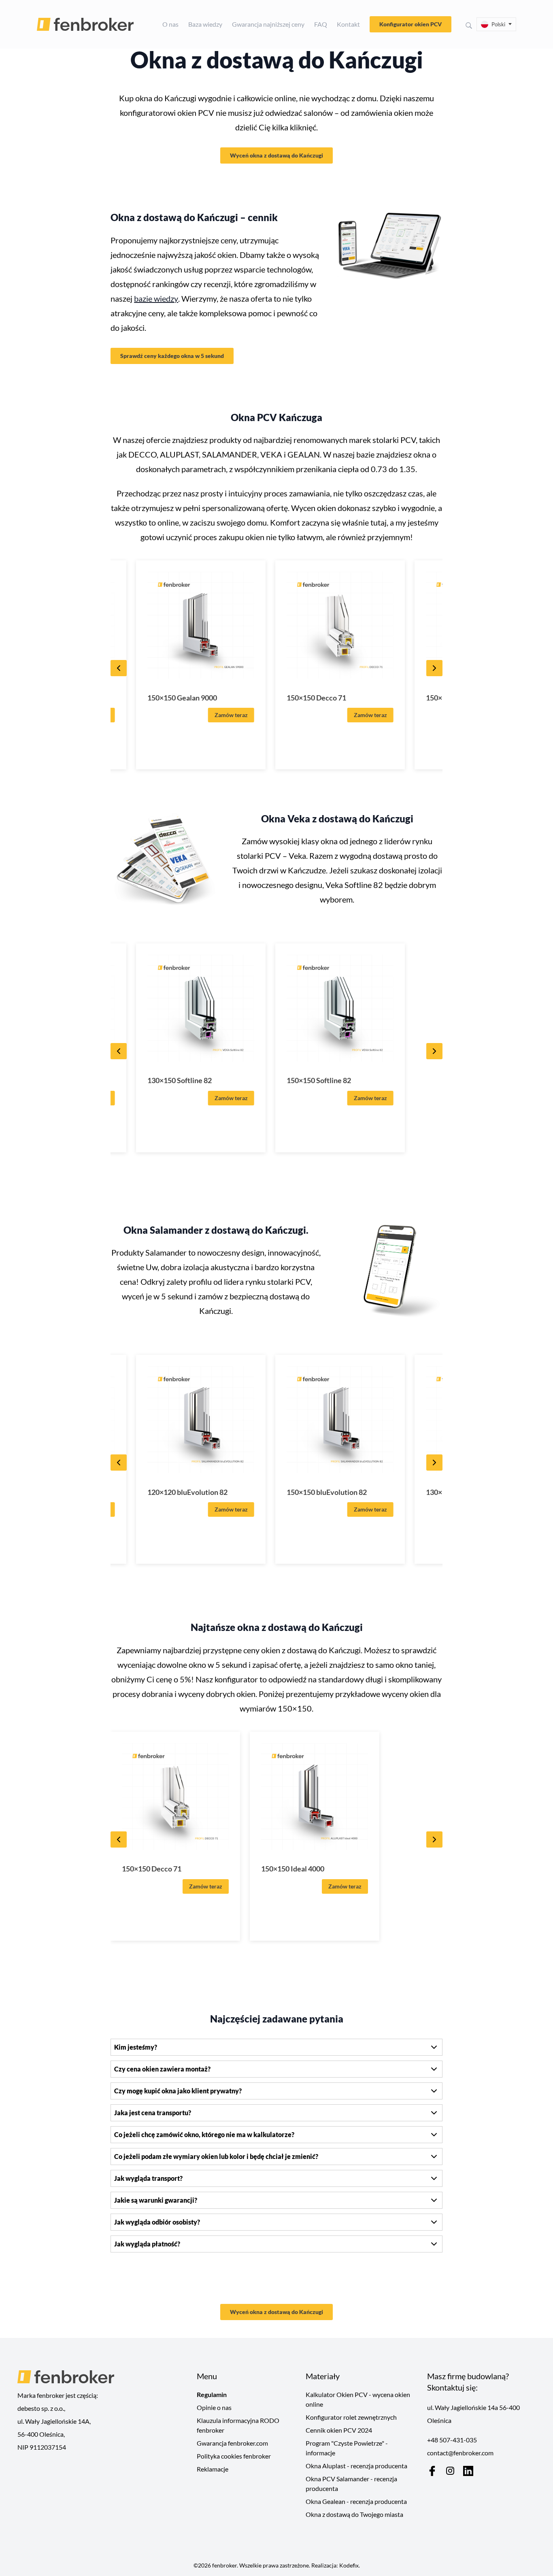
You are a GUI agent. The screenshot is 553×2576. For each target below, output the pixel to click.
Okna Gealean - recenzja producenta (356, 2501)
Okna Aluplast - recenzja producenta (356, 2466)
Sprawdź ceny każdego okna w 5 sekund (172, 356)
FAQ (321, 24)
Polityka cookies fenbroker (234, 2456)
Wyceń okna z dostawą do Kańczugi (276, 155)
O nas (170, 24)
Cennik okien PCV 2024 (339, 2430)
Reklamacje (213, 2469)
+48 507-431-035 (452, 2440)
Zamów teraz (231, 715)
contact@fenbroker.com (460, 2453)
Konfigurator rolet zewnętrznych (351, 2417)
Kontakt (348, 24)
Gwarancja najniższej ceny (268, 24)
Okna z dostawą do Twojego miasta (354, 2514)
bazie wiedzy (156, 298)
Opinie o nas (214, 2407)
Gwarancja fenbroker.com (232, 2443)
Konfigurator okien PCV (410, 24)
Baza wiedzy (205, 24)
